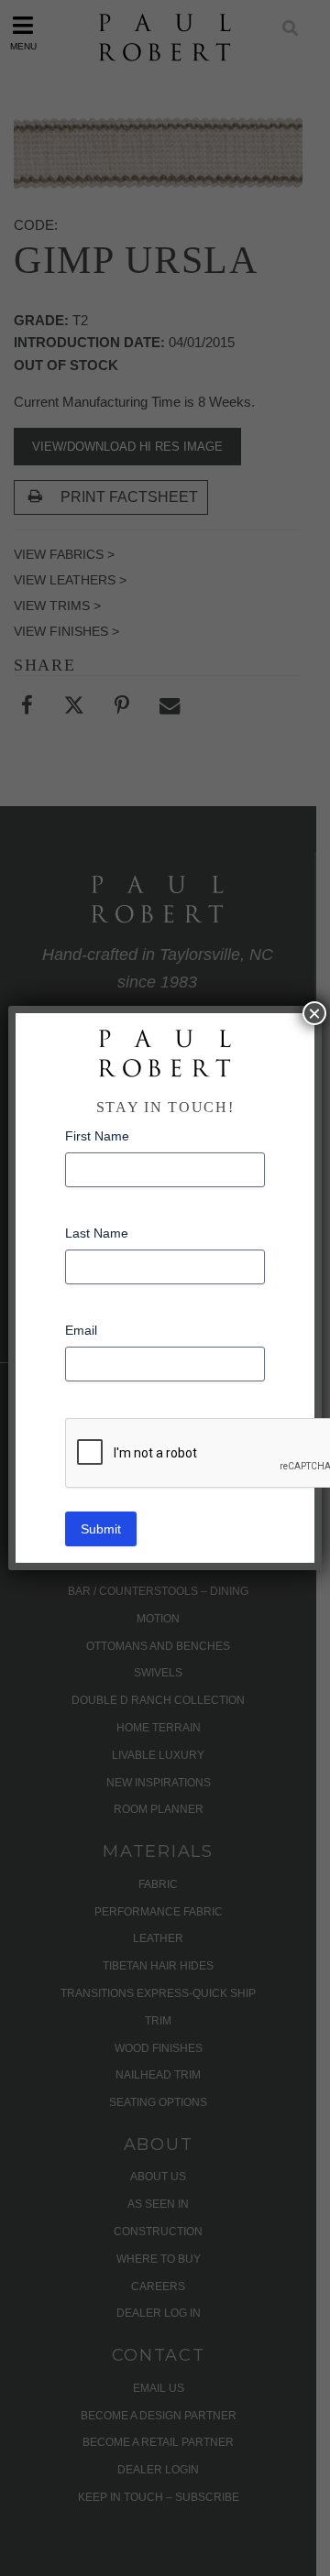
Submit (101, 1529)
